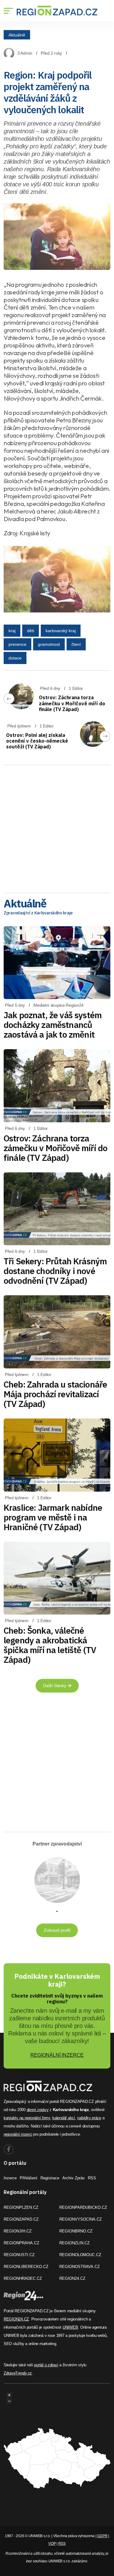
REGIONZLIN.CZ (74, 2243)
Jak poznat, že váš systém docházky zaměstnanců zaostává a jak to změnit (53, 1025)
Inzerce (10, 2178)
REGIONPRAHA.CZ (21, 2243)
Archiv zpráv (74, 2178)
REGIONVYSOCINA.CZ (81, 2219)
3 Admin (25, 53)
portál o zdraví (46, 2365)
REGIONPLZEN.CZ (21, 2207)
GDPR (102, 2536)
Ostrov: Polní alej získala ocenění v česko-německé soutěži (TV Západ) (37, 741)
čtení (76, 644)
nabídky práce (89, 2118)
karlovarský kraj (61, 631)
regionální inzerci (18, 2134)
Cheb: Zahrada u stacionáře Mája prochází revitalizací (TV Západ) (55, 1394)
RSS (92, 2178)
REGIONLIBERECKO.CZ (26, 2267)
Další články (55, 1686)
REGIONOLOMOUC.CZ (80, 2255)
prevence (17, 644)
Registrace (50, 2178)
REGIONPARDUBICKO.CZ (83, 2207)
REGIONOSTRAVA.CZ (79, 2267)
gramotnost (49, 644)
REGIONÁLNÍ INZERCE (57, 2055)
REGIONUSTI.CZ (19, 2255)
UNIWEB (70, 2327)
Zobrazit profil (57, 1930)
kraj (12, 631)
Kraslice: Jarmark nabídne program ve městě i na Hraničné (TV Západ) (53, 1517)
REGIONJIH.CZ (18, 2231)
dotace (15, 658)
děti (31, 631)
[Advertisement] (57, 827)
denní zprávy (38, 2110)
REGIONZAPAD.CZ (21, 2219)
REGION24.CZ (72, 2278)
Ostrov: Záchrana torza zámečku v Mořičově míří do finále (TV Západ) (72, 703)
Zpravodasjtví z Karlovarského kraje (38, 913)
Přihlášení (29, 2178)
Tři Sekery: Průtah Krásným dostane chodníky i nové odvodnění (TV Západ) (55, 1271)
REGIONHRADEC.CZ (23, 2278)
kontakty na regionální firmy (27, 2118)
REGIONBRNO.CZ (76, 2231)
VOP (52, 2544)
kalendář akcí (64, 2118)
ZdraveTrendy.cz (18, 2373)
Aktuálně (17, 35)
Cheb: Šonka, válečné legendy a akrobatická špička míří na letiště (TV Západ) (50, 1645)
